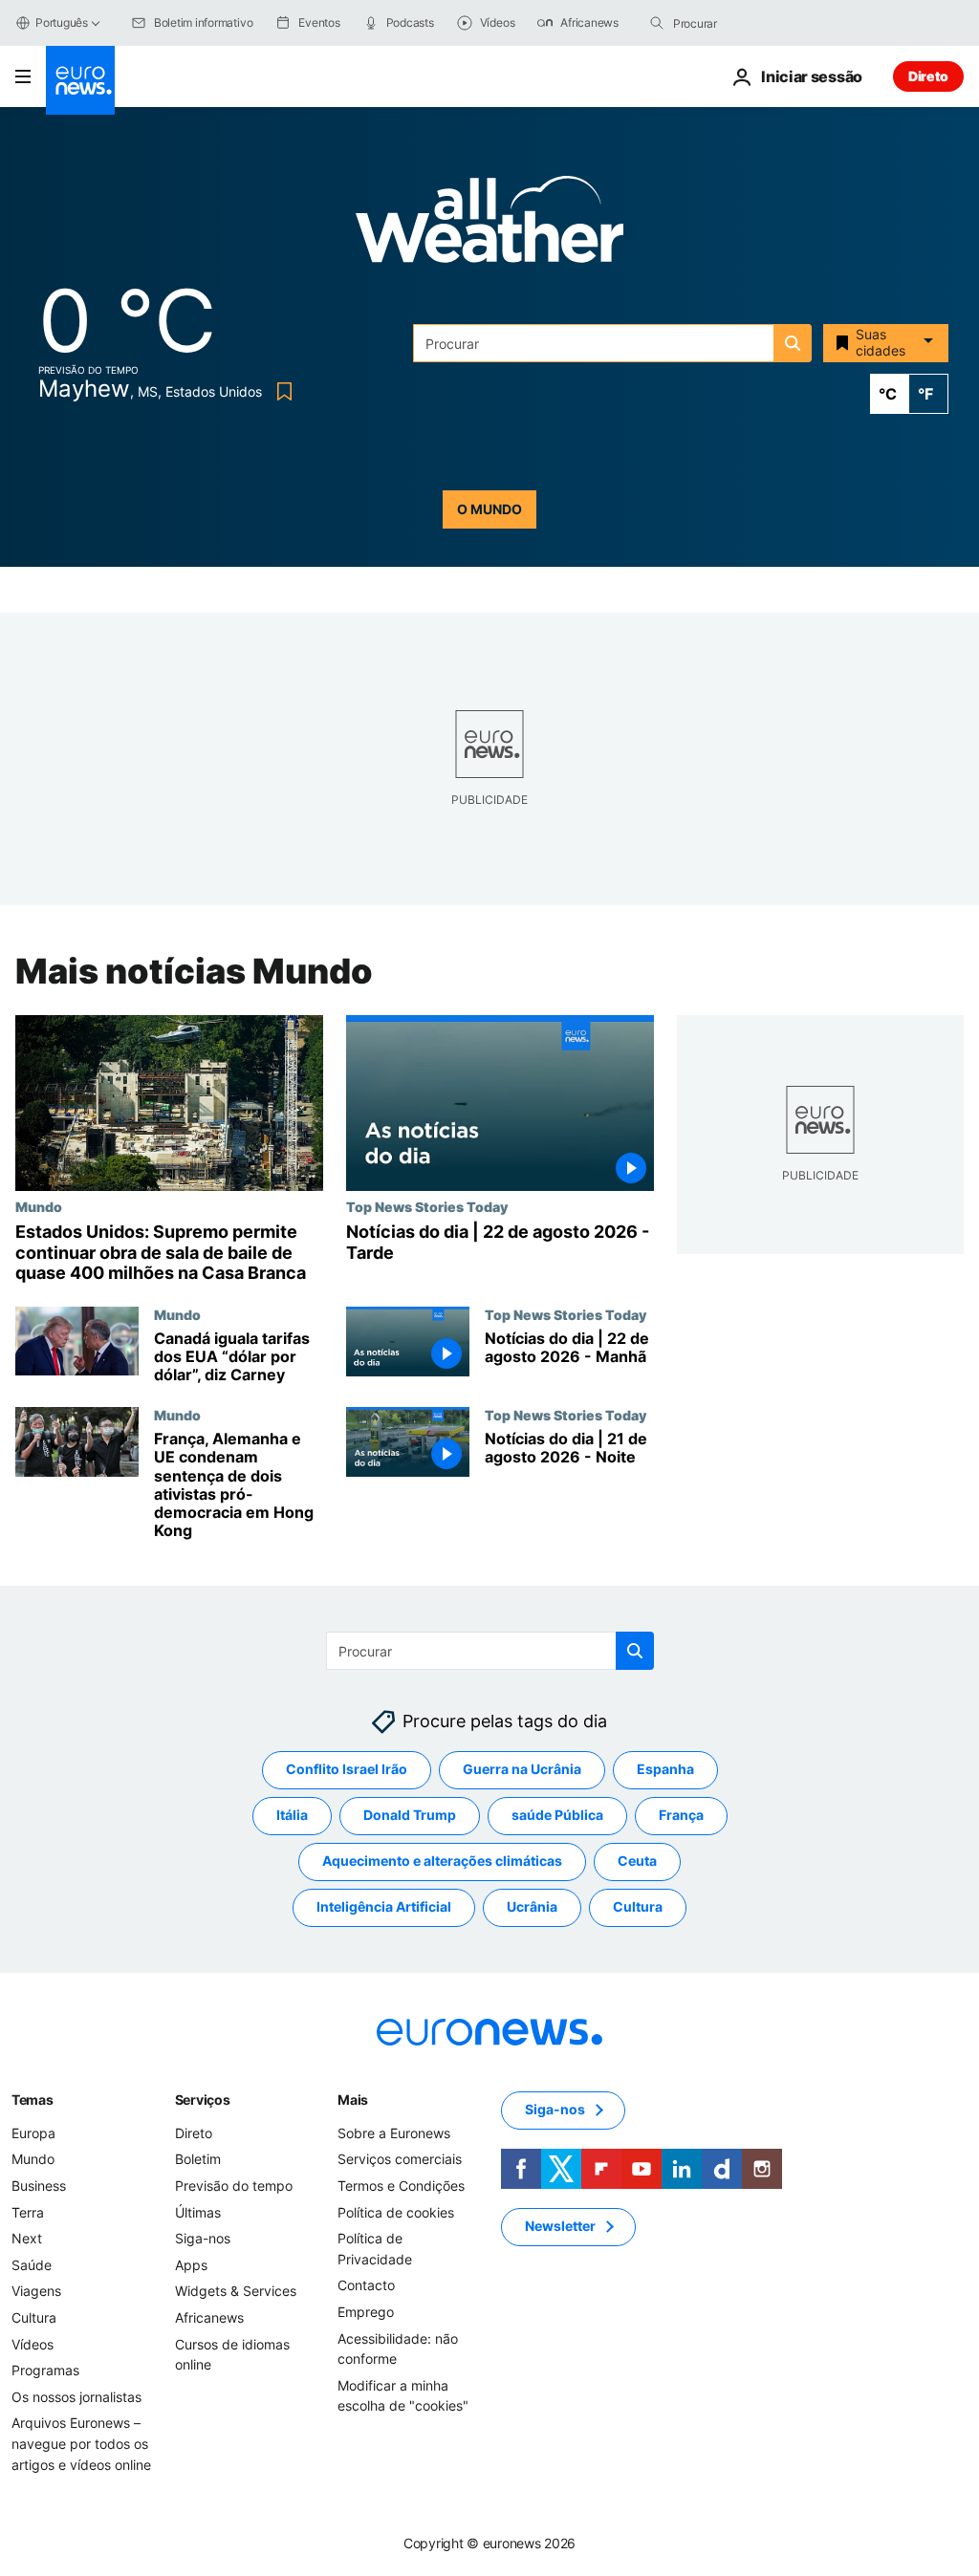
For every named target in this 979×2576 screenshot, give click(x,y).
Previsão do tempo (234, 2186)
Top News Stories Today (427, 1206)
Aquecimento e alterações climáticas (442, 1862)
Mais (353, 2100)
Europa (33, 2133)
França (681, 1816)
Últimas (198, 2212)
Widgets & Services (236, 2292)
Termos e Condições (401, 2186)
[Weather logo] (489, 225)
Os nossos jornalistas (76, 2397)
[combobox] (753, 23)
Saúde (32, 2265)
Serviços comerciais (400, 2160)
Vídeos (33, 2344)
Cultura (638, 1907)
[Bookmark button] (281, 391)
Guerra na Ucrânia (522, 1770)
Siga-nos (203, 2239)
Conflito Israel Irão (347, 1770)
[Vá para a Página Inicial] (80, 80)
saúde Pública (557, 1816)
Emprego (366, 2312)
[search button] (657, 23)
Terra (28, 2212)
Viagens (36, 2292)
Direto (928, 76)
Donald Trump (410, 1816)
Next (27, 2239)
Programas (45, 2371)
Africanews (209, 2317)
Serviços (203, 2100)
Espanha (665, 1770)
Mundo (39, 1206)
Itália (292, 1816)
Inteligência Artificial (384, 1907)
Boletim (198, 2160)
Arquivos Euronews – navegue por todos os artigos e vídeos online (81, 2444)
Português (62, 22)
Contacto (366, 2286)
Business (39, 2186)
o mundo (489, 509)
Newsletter (560, 2227)
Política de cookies (396, 2212)
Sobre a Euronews (394, 2133)
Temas (33, 2100)
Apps (191, 2265)
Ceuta (637, 1862)
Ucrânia (532, 1907)
